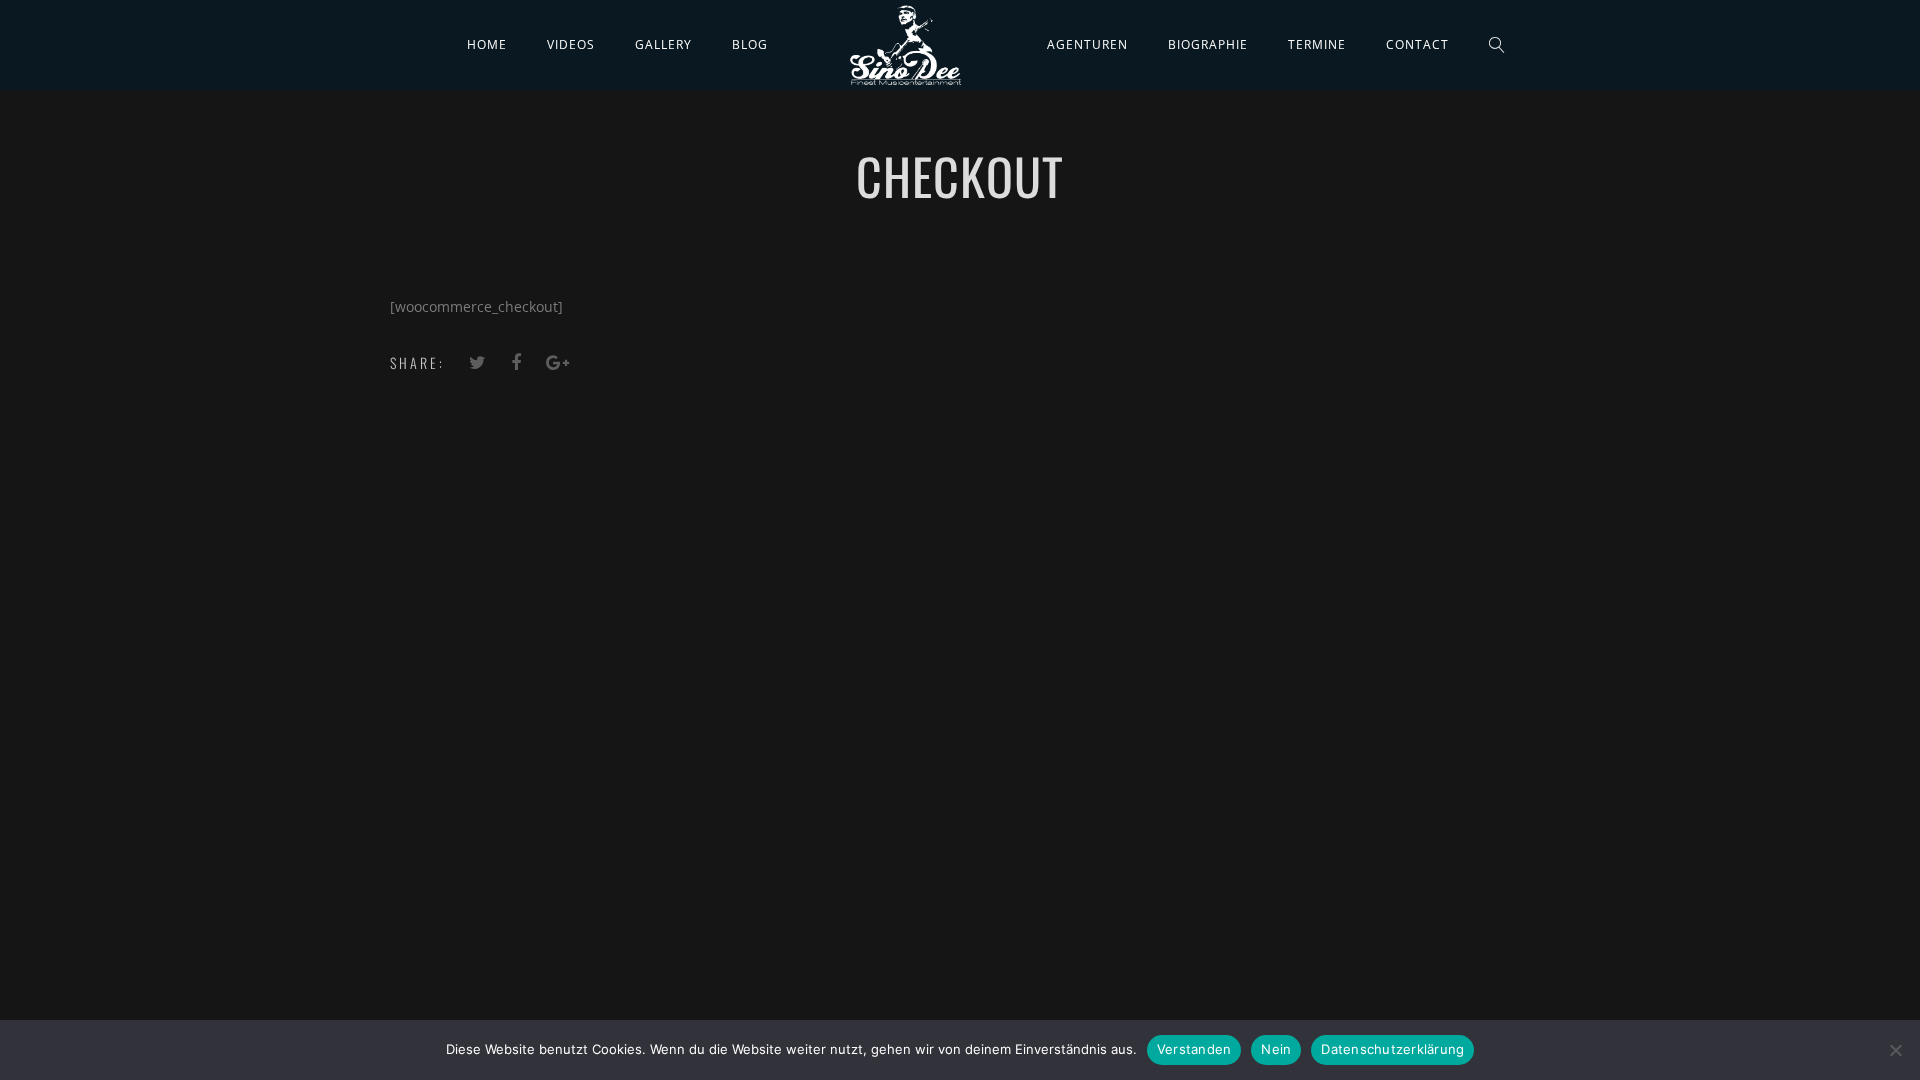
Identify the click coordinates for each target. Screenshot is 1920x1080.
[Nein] (1895, 1050)
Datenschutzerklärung (1392, 1049)
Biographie (1208, 44)
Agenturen (1087, 44)
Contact (1417, 44)
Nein (1276, 1049)
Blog (750, 44)
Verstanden (1194, 1049)
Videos (571, 44)
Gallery (663, 44)
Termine (1317, 44)
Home (487, 44)
